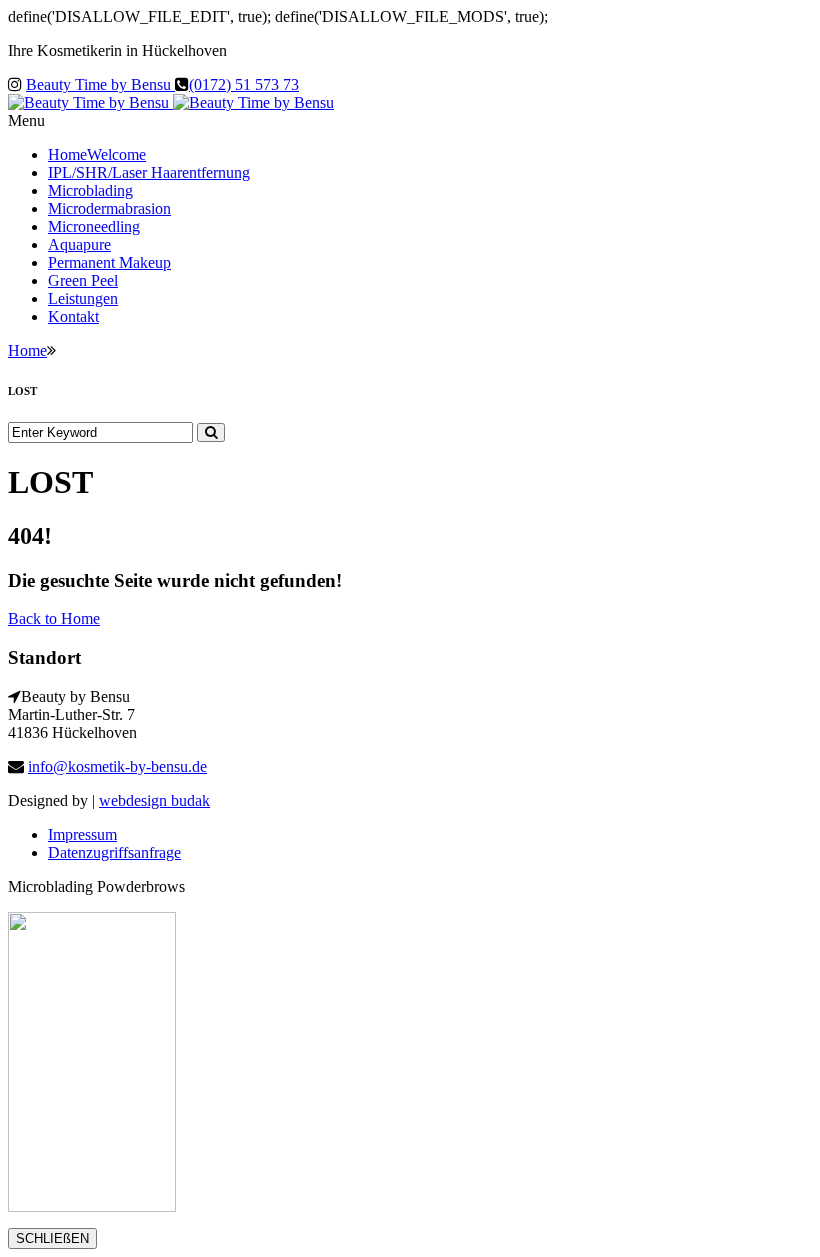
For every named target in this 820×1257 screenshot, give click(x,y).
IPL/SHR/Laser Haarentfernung (149, 172)
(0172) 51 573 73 (244, 84)
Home (97, 154)
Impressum (82, 834)
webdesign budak (154, 800)
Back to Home (54, 618)
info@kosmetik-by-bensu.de (117, 766)
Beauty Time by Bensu (100, 84)
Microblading (90, 190)
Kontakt (73, 316)
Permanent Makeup (109, 262)
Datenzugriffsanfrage (114, 852)
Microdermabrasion (109, 208)
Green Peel (83, 280)
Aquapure (79, 244)
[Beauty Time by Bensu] (171, 102)
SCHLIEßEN (52, 1238)
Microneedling (94, 226)
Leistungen (83, 298)
